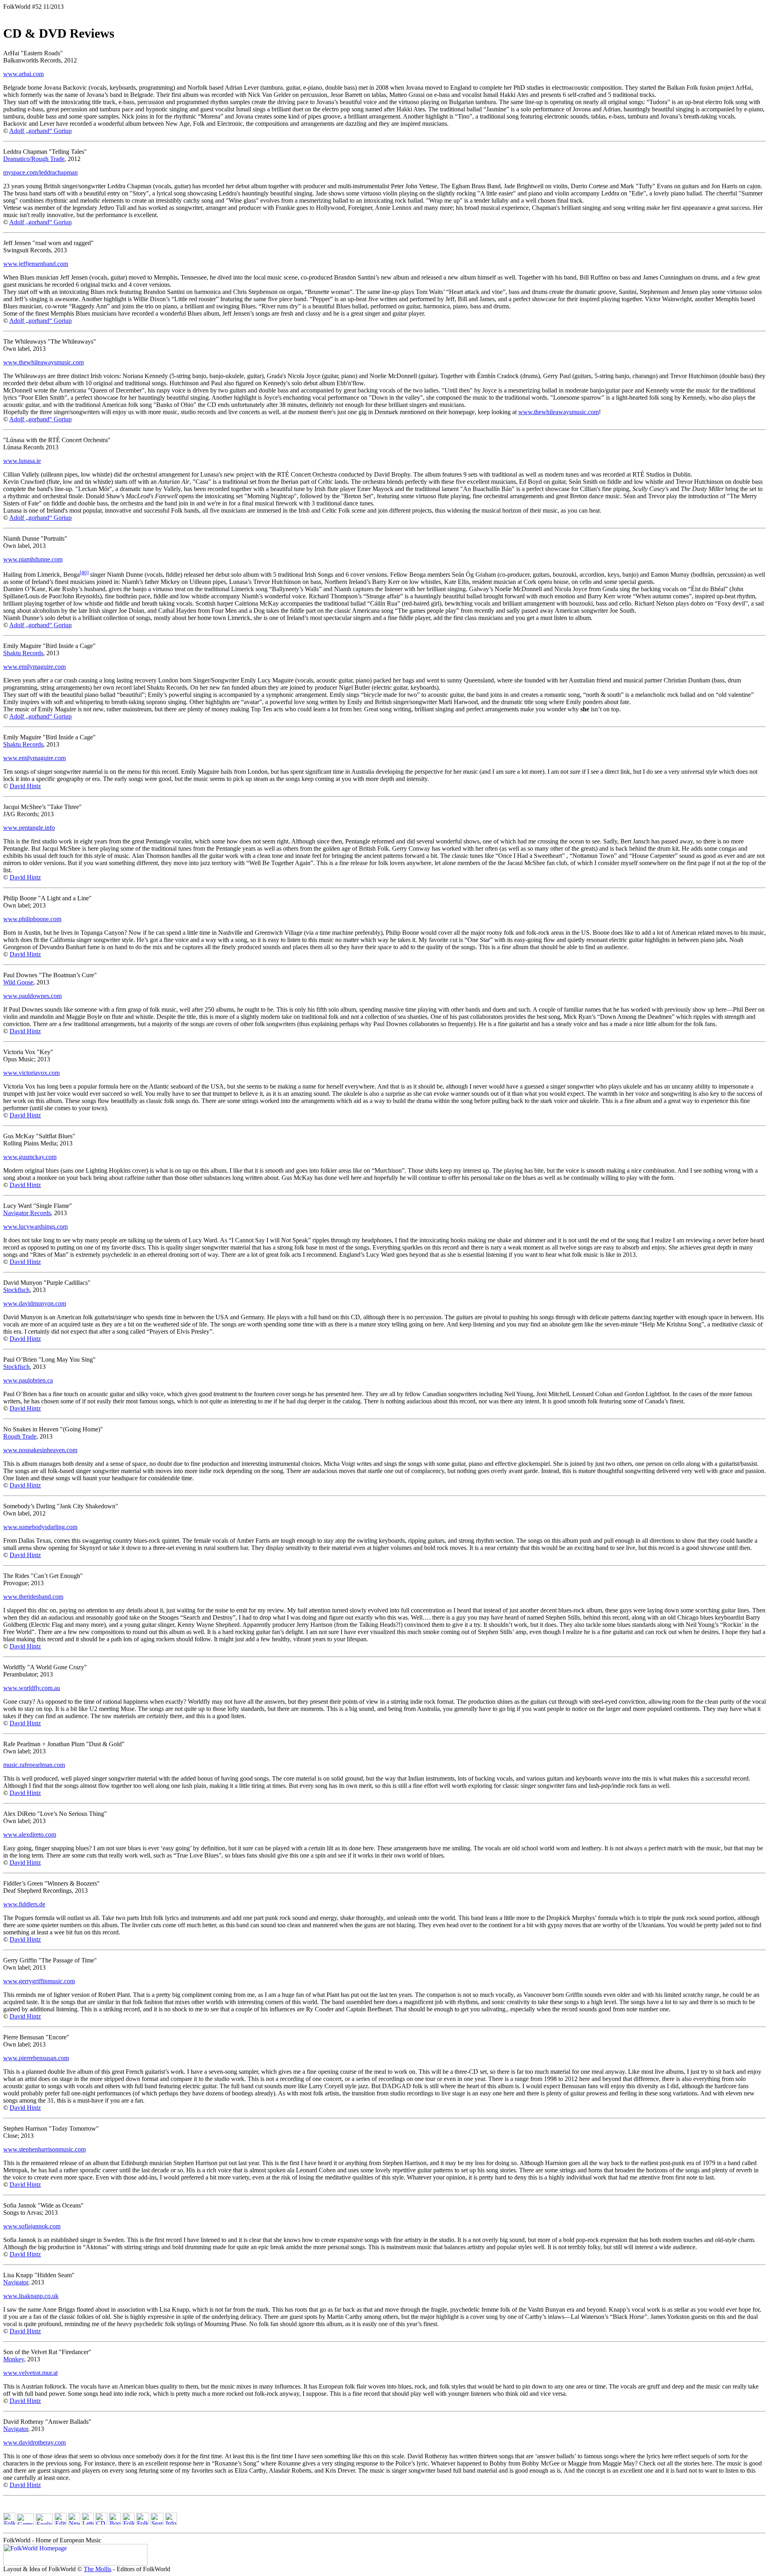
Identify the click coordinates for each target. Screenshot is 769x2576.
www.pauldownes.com (32, 996)
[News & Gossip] (74, 2523)
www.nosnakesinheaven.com (40, 1450)
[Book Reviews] (115, 2523)
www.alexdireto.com (30, 1834)
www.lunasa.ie (22, 461)
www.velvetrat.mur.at (30, 2373)
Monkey (14, 2359)
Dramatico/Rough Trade (34, 159)
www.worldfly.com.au (32, 1688)
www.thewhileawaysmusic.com (43, 362)
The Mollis (98, 2569)
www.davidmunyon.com (35, 1303)
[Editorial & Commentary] (60, 2523)
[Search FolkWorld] (157, 2523)
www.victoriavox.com (31, 1073)
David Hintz (25, 786)
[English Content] (44, 2523)
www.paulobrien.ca (28, 1380)
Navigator (16, 2282)
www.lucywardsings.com (35, 1227)
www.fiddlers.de (24, 1904)
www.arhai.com (23, 74)
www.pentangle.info (29, 828)
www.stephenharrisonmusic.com (44, 2149)
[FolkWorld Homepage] (9, 2523)
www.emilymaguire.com (34, 667)
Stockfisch (16, 1290)
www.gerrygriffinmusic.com (39, 1981)
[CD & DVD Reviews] (101, 2523)
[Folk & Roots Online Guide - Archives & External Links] (143, 2523)
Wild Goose (18, 982)
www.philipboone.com (32, 919)
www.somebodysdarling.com (40, 1527)
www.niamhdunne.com (33, 559)
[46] (84, 573)
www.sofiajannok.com (32, 2226)
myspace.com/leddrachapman (40, 172)
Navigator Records (27, 1213)
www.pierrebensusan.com (36, 2058)
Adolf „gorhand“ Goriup (40, 131)
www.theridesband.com (33, 1597)
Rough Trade (20, 1436)
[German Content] (25, 2523)
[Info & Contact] (171, 2523)
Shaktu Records (23, 653)
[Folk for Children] (129, 2523)
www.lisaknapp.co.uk (31, 2296)
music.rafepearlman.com (34, 1765)
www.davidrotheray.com (34, 2442)
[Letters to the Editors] (88, 2523)
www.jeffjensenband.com (36, 264)
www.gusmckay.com (30, 1157)
